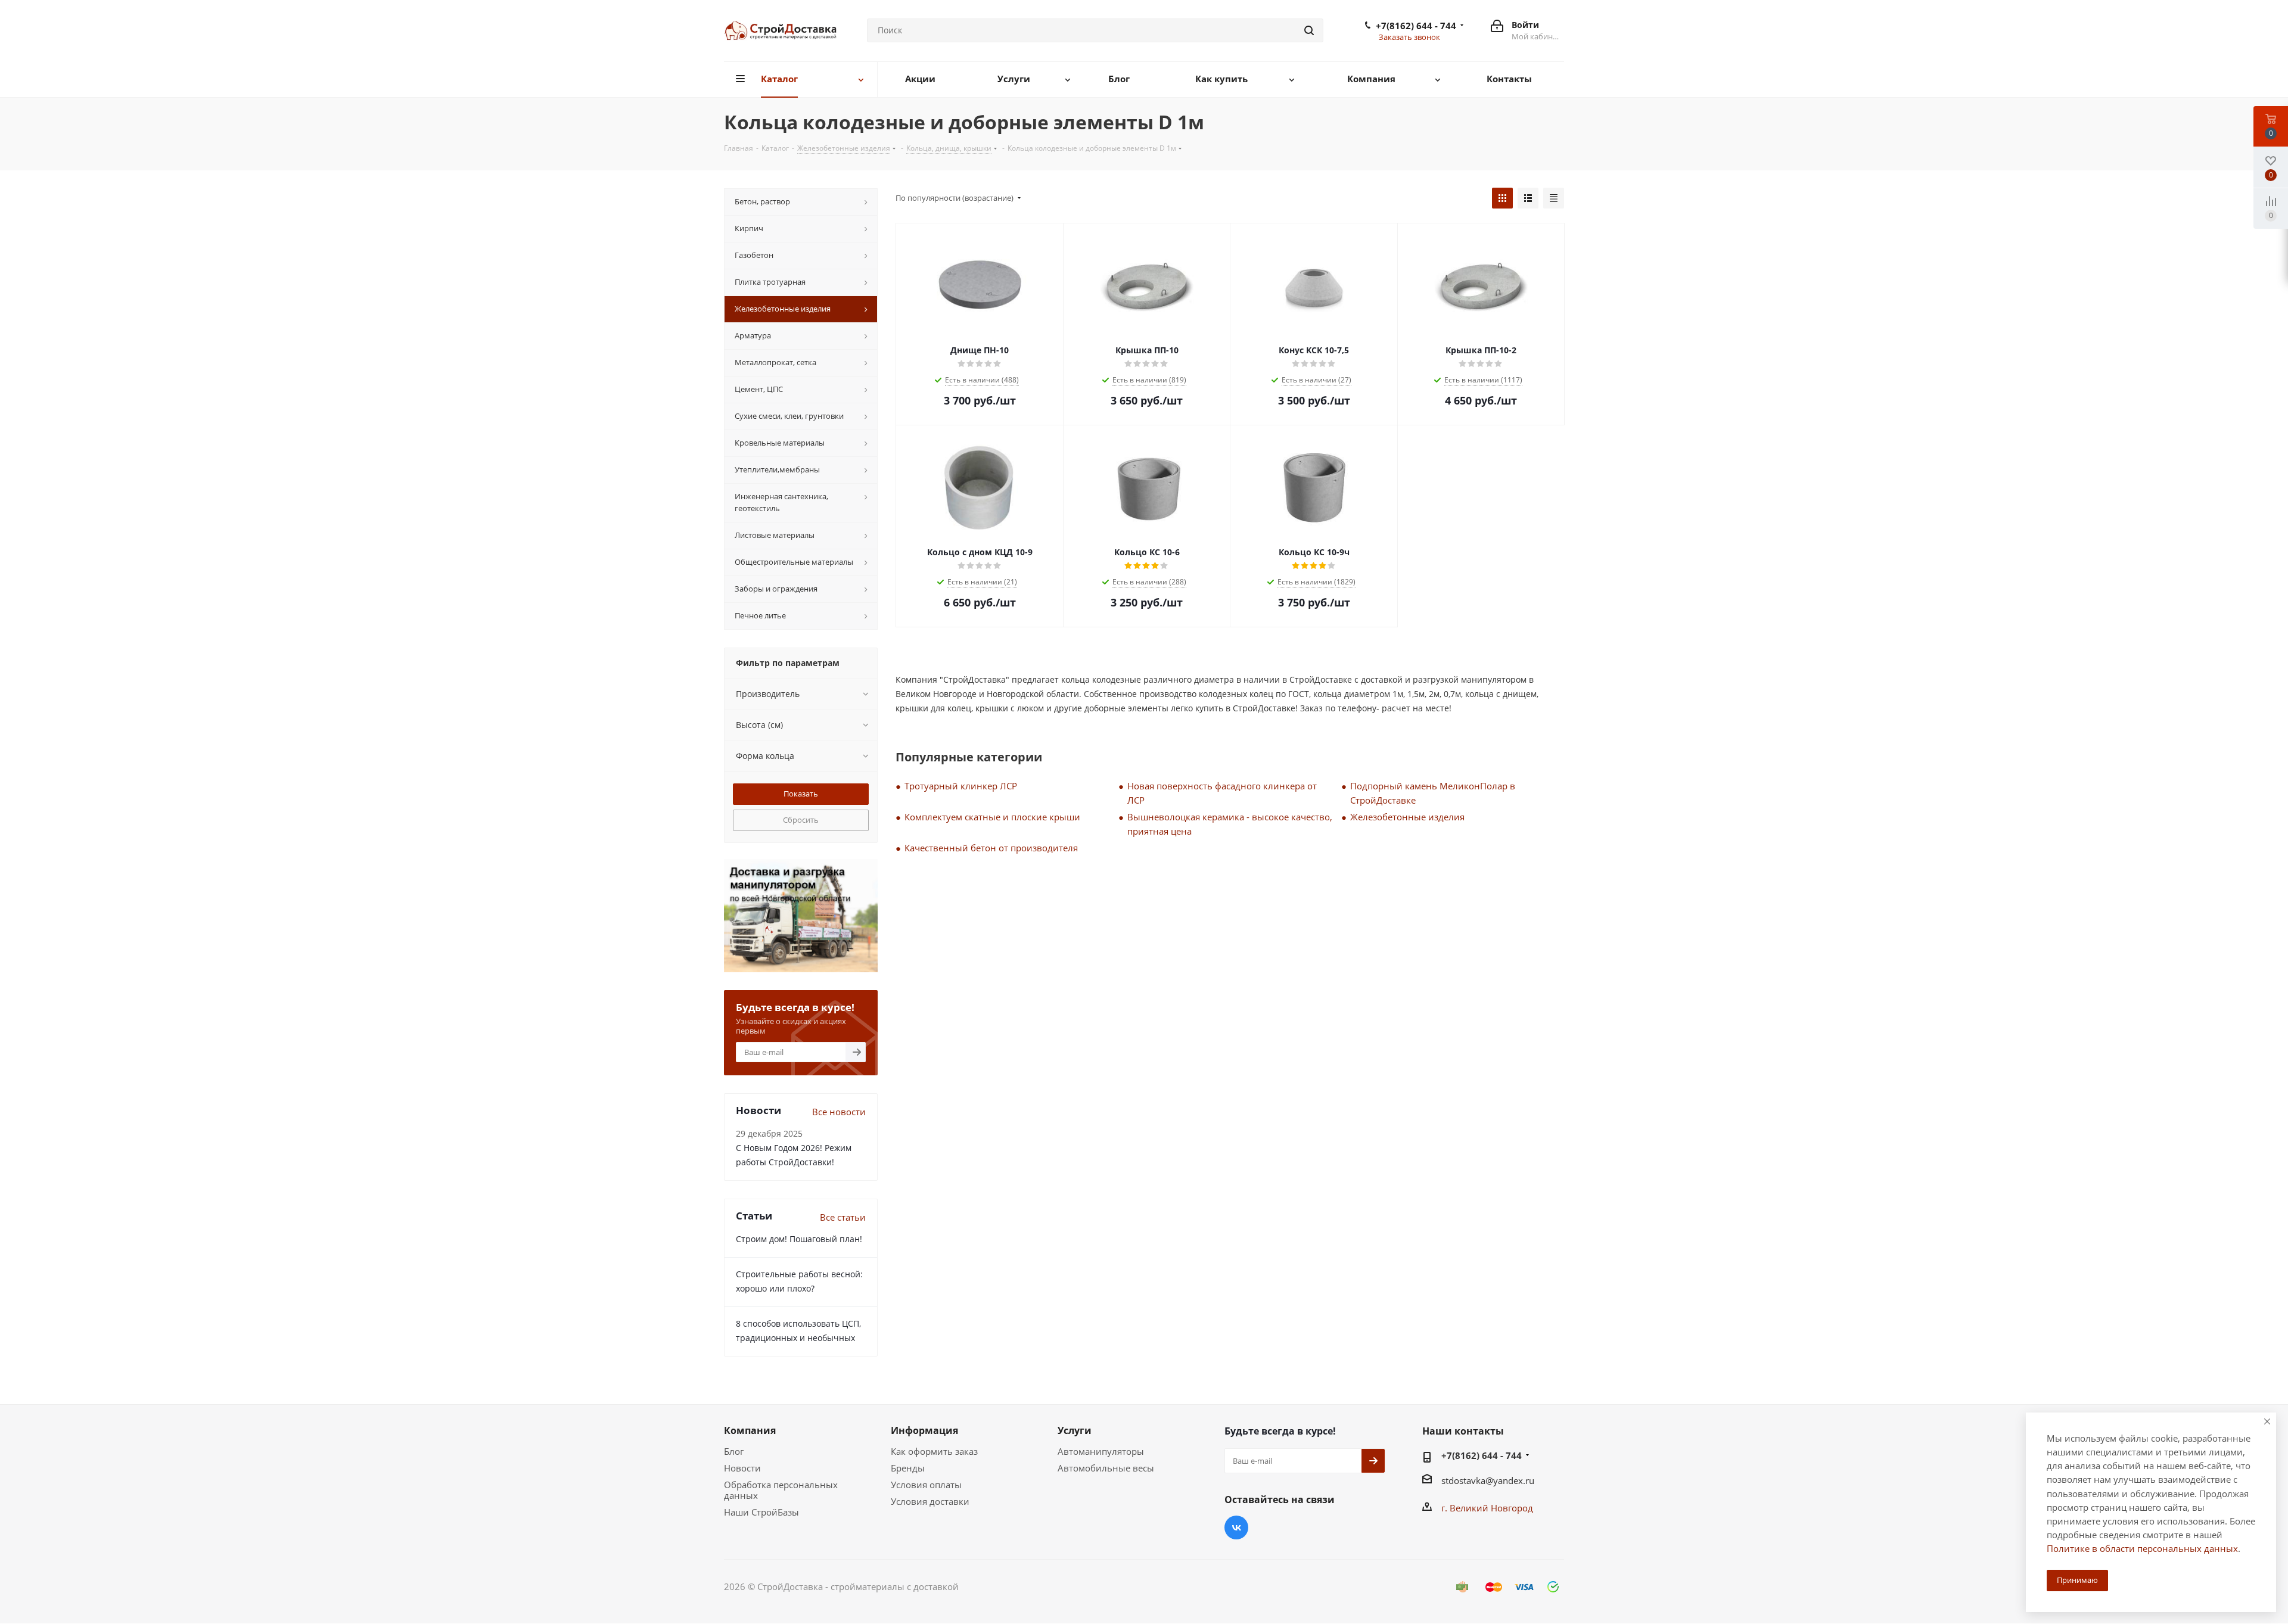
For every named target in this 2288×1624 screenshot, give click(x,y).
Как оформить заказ (934, 1451)
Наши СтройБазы (761, 1512)
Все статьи (843, 1217)
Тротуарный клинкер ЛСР (961, 786)
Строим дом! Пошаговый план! (799, 1239)
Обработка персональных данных (781, 1490)
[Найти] (1309, 30)
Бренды (908, 1468)
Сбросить (801, 820)
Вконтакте (1236, 1527)
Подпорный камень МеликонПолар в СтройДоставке (1433, 793)
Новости (742, 1468)
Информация (924, 1430)
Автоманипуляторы (1101, 1451)
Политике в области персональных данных (2142, 1548)
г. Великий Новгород (1487, 1508)
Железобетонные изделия (1407, 817)
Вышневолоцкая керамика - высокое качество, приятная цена (1230, 824)
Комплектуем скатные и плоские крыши (992, 817)
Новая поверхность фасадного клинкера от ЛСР (1222, 793)
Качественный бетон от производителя (991, 848)
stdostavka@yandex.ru (1488, 1480)
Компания (750, 1430)
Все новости (839, 1112)
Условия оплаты (926, 1485)
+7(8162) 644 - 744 (1416, 26)
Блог (734, 1451)
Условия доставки (930, 1501)
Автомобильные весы (1106, 1468)
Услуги (1075, 1430)
